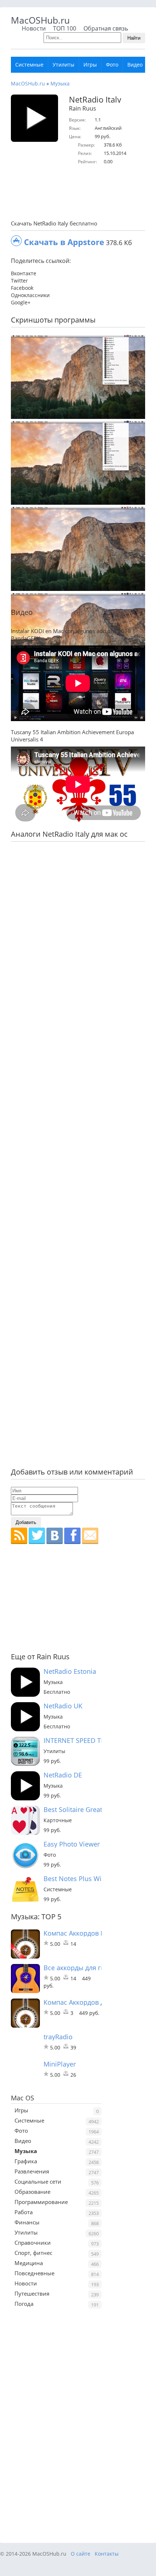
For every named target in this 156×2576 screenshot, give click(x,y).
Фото (112, 65)
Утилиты (63, 65)
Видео (135, 65)
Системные (29, 65)
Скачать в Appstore (64, 242)
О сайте (81, 2554)
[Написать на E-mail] (90, 1536)
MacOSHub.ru (40, 20)
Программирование (41, 2202)
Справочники (33, 2243)
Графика (26, 2161)
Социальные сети (38, 2181)
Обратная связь (106, 28)
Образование (32, 2192)
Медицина (29, 2263)
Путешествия (32, 2293)
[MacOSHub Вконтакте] (55, 1536)
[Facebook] (72, 1536)
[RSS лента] (19, 1536)
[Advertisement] (83, 193)
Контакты (107, 2554)
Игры (90, 65)
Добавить (26, 1522)
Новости (34, 28)
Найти (134, 38)
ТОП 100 (65, 28)
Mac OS (22, 2098)
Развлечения (32, 2171)
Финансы (27, 2222)
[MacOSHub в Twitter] (37, 1536)
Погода (24, 2304)
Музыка (60, 83)
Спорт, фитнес (33, 2253)
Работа (24, 2212)
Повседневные (34, 2273)
